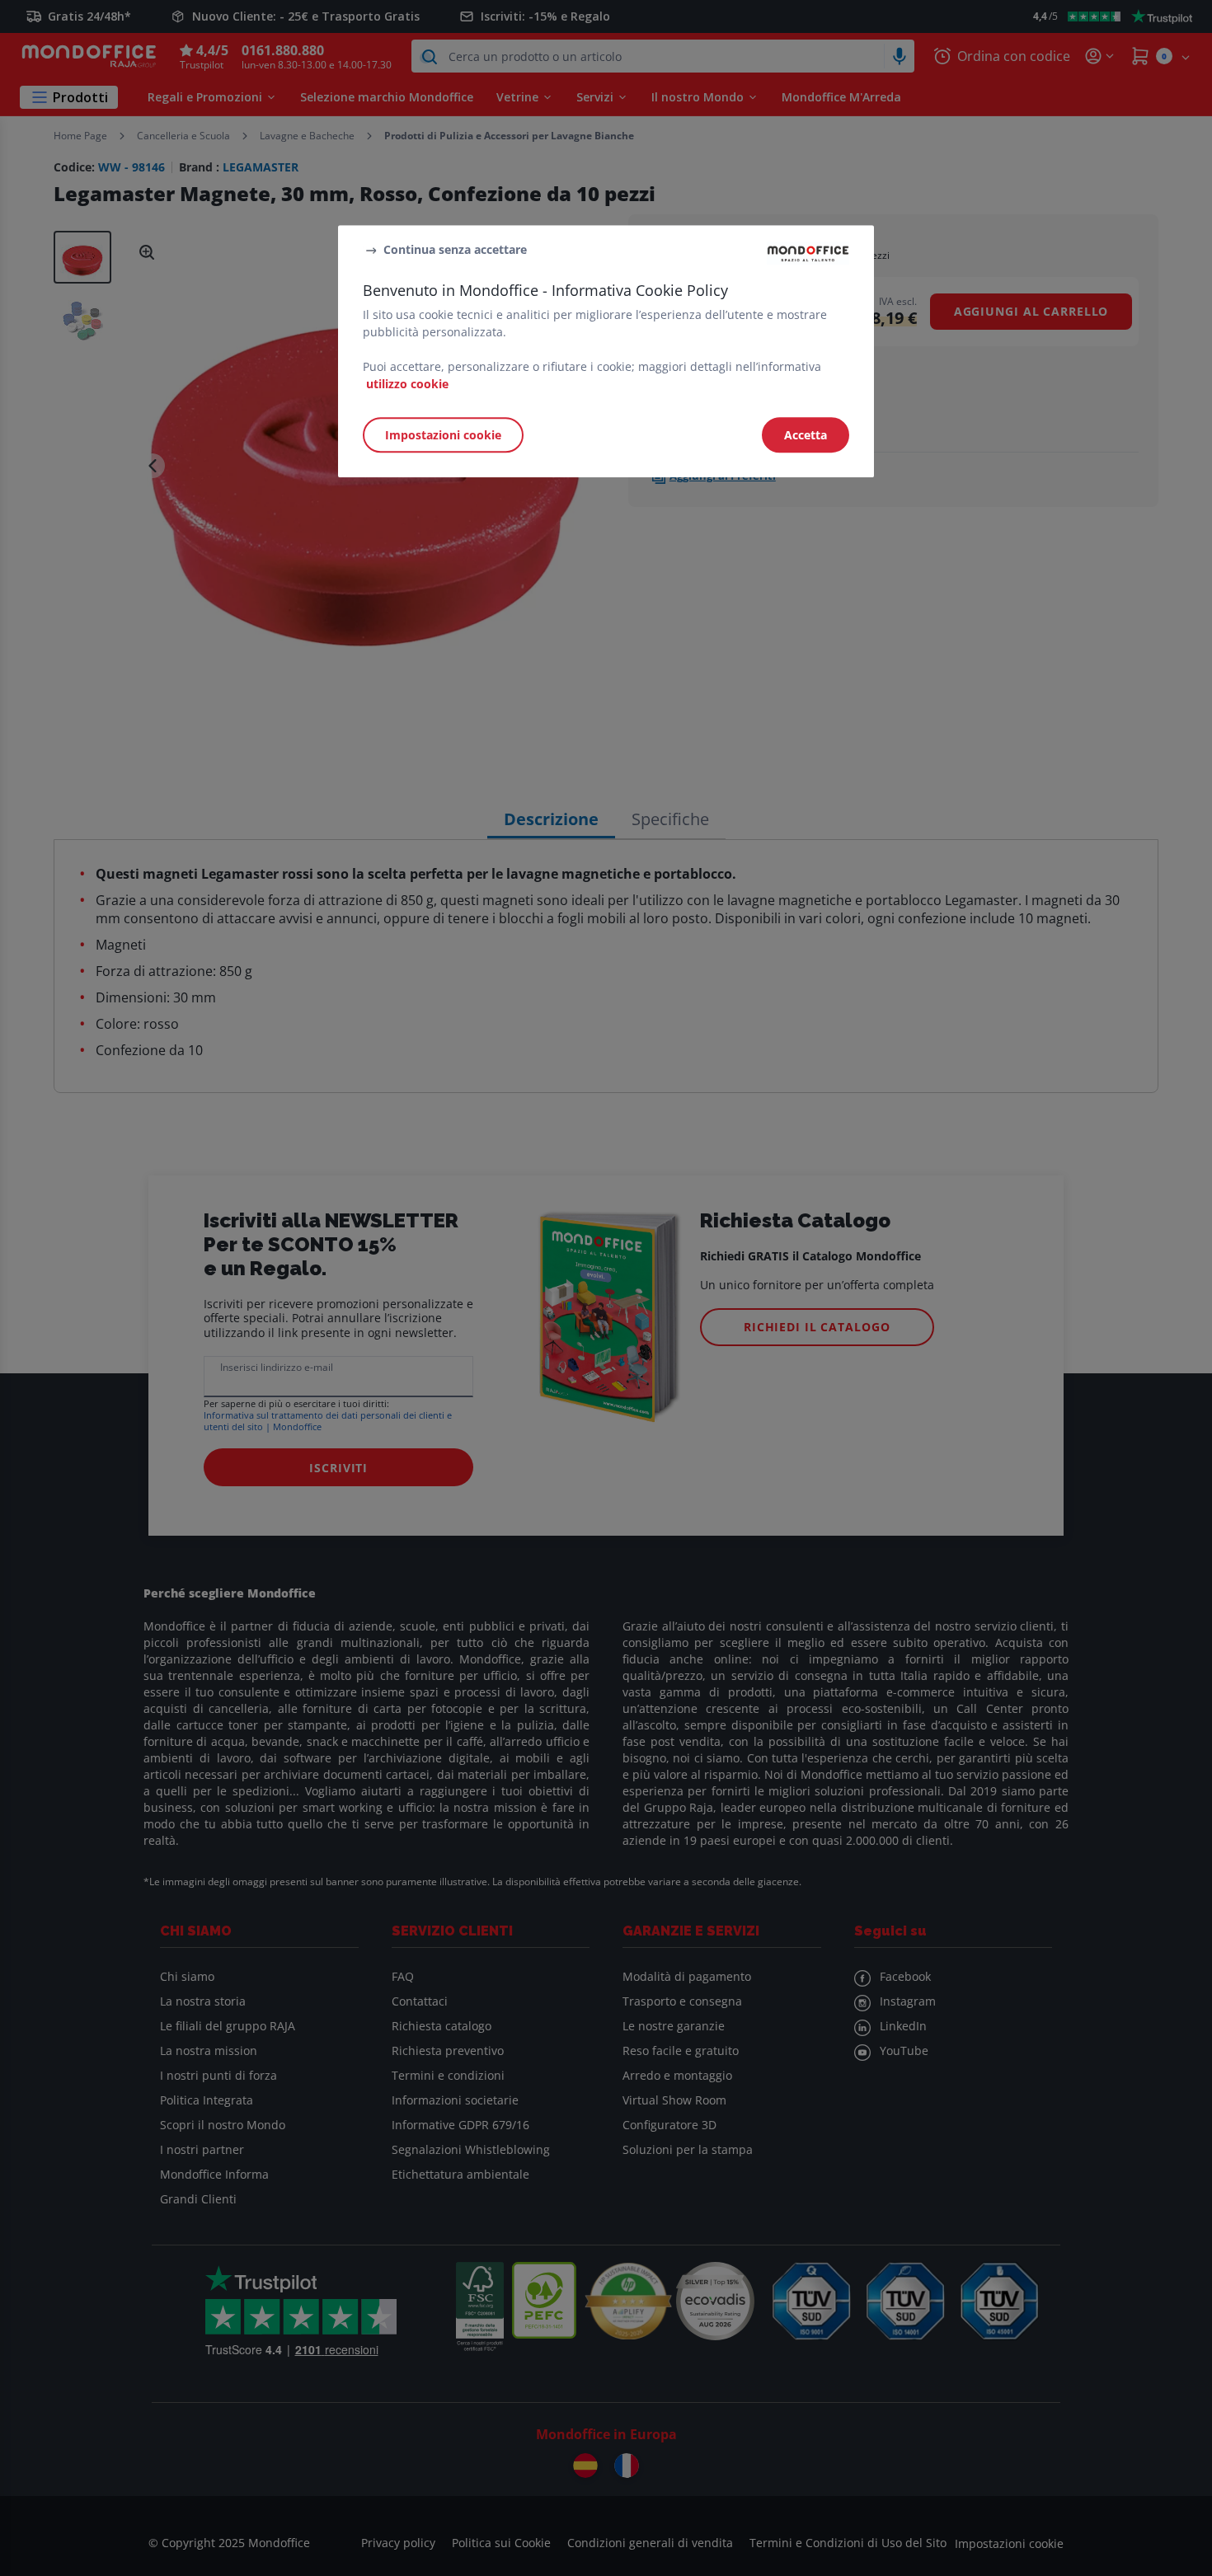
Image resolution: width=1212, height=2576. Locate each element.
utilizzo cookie (407, 384)
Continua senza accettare (455, 249)
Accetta (806, 435)
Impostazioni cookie (443, 435)
